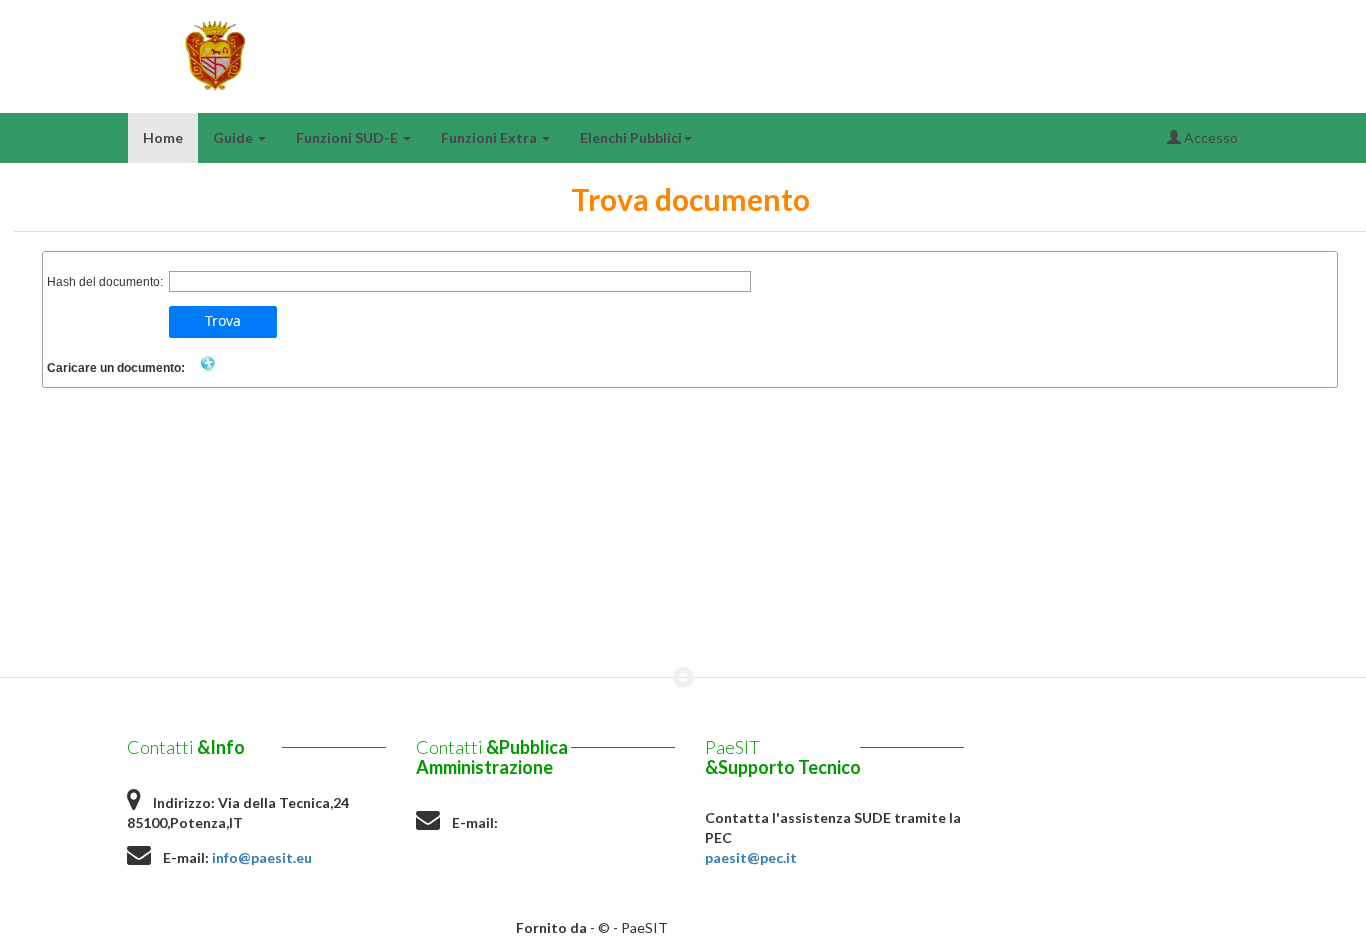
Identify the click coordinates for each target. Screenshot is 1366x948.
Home (163, 137)
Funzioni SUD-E (348, 137)
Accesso (1209, 137)
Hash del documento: (105, 282)
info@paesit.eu (262, 857)
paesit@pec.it (751, 857)
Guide (234, 137)
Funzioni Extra (490, 137)
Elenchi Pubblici (631, 137)
